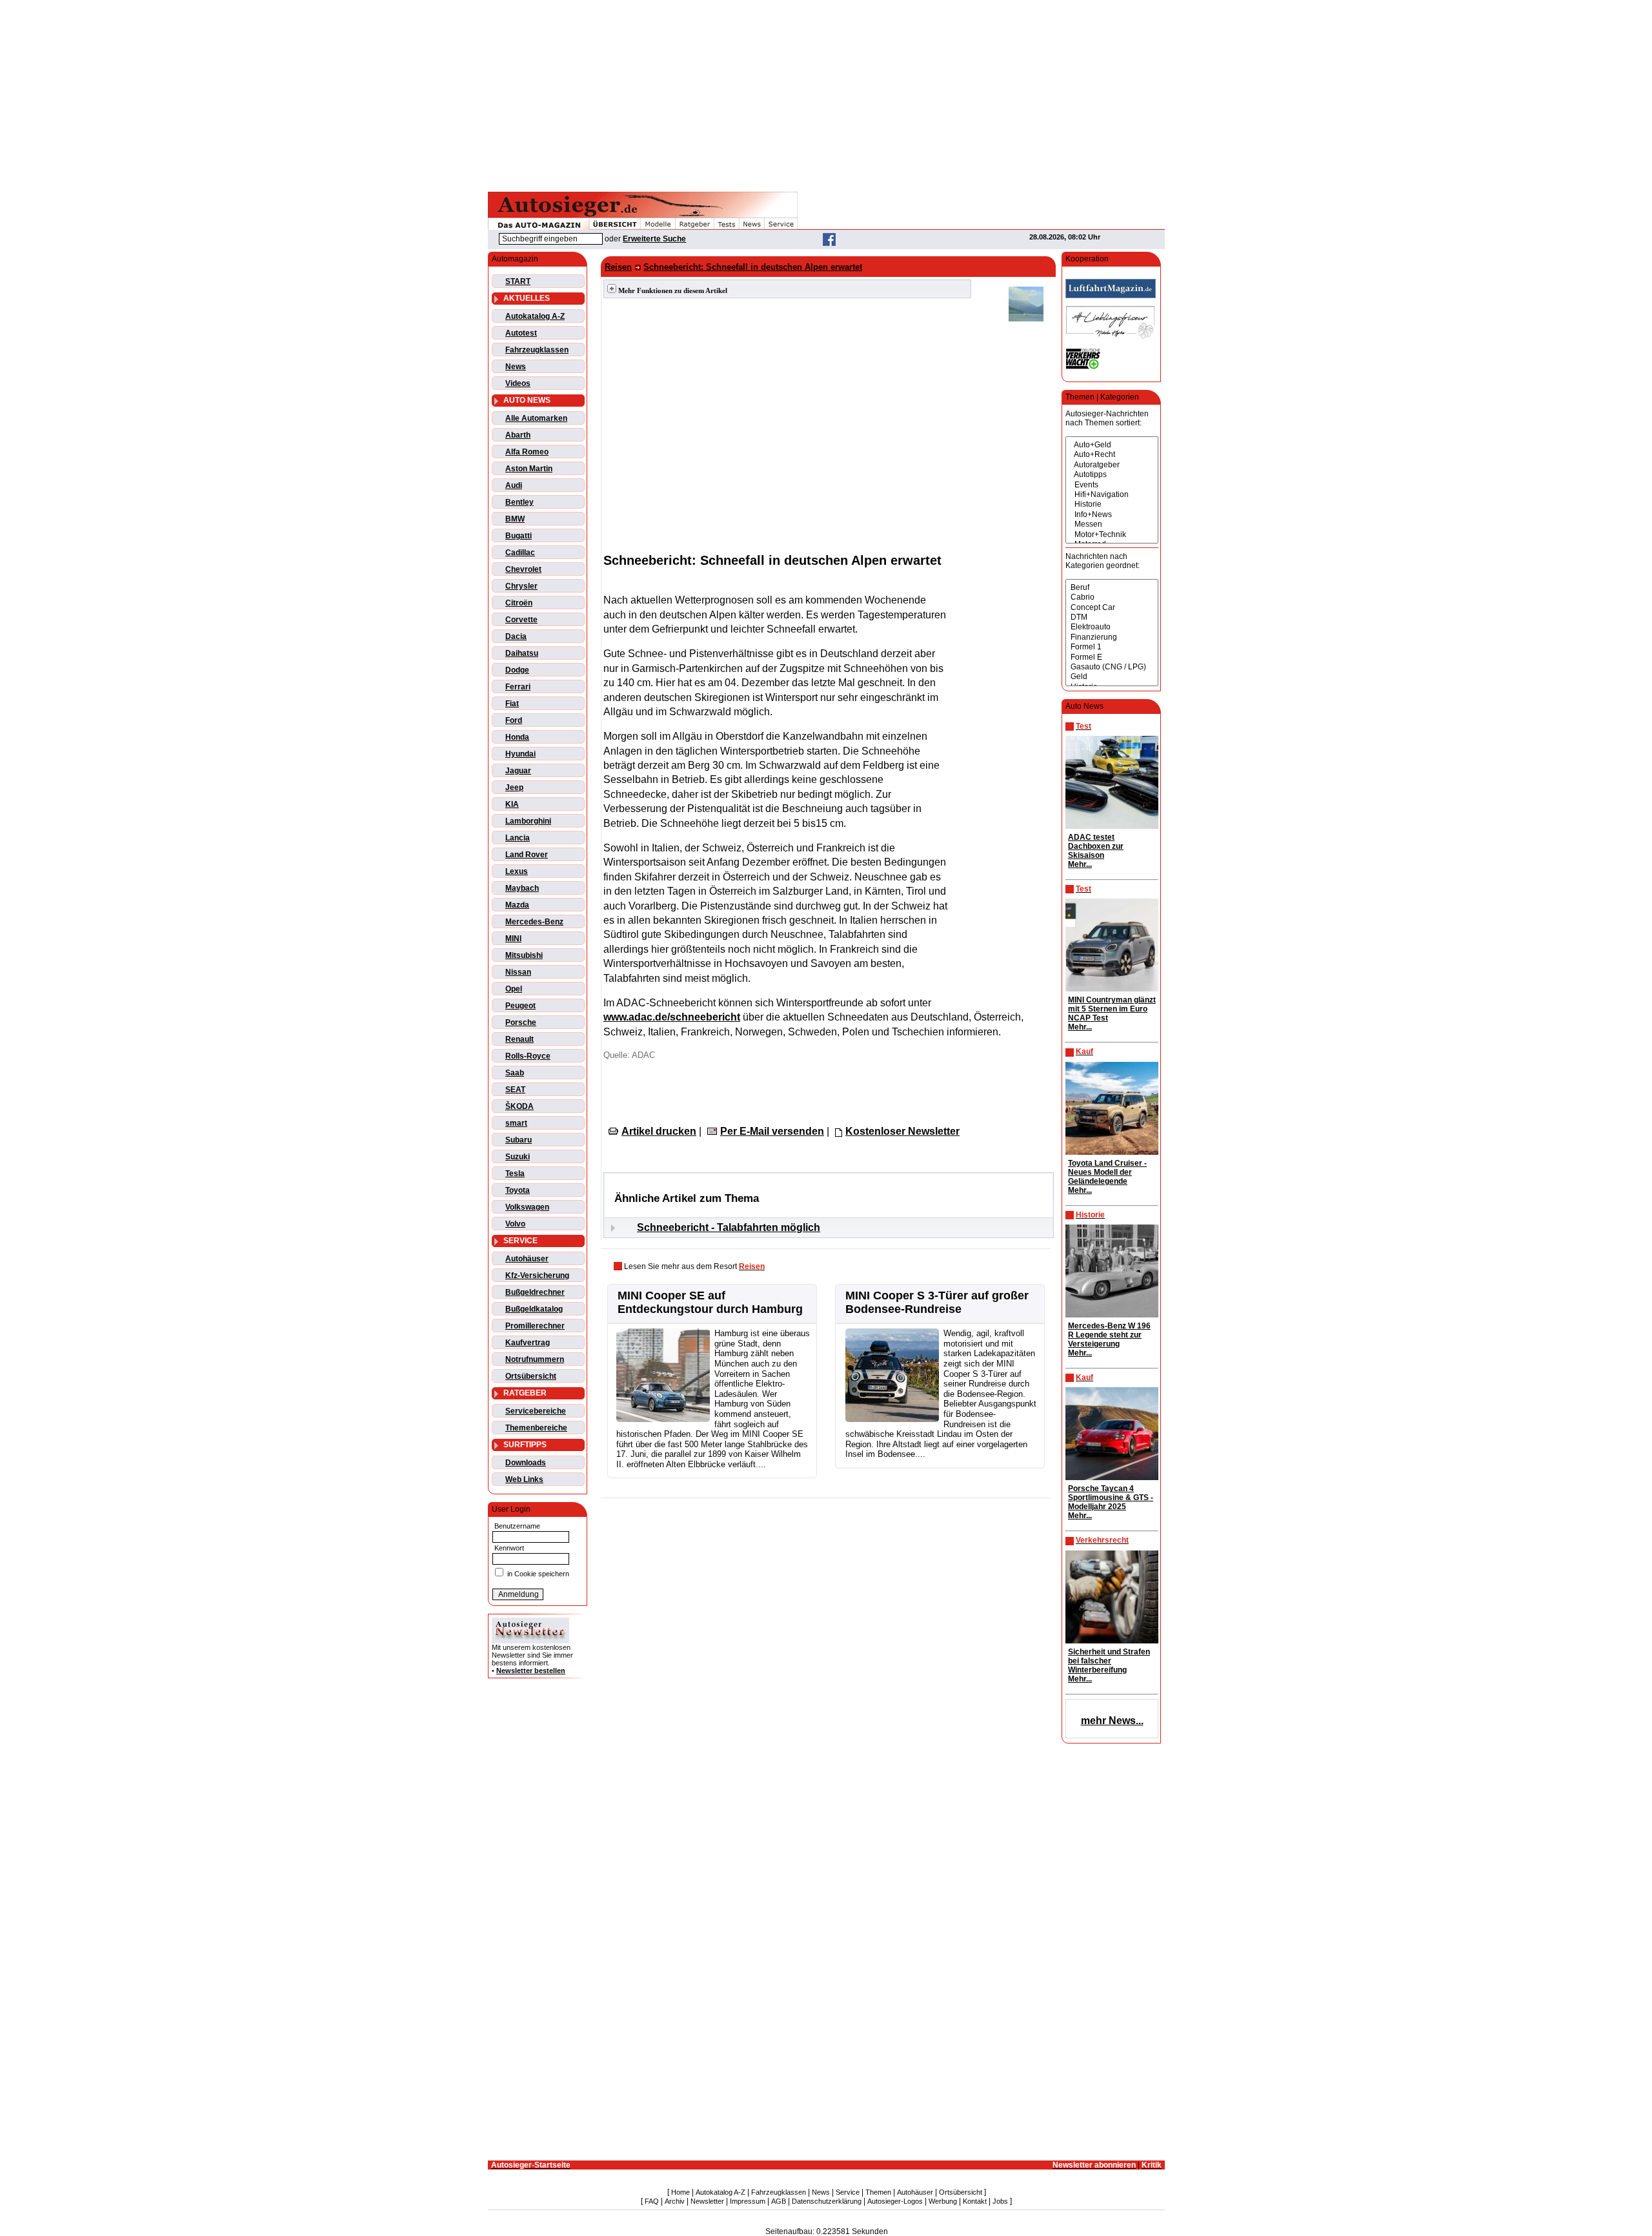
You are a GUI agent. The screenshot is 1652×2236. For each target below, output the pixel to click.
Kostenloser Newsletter (902, 1131)
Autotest (521, 333)
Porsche (521, 1022)
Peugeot (520, 1006)
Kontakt (975, 2201)
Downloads (526, 1463)
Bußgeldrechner (535, 1292)
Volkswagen (527, 1207)
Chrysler (521, 586)
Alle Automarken (536, 418)
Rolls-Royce (528, 1056)
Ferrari (518, 687)
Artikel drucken (659, 1131)
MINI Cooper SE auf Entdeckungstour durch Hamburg (710, 1302)
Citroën (519, 603)
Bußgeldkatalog (534, 1309)
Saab (515, 1073)
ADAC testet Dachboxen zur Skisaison (1096, 846)
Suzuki (518, 1157)
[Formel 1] (1112, 647)
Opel (514, 989)
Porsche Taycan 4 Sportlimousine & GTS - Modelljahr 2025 (1111, 1498)
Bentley (519, 502)
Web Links (524, 1479)
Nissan (518, 972)
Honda (517, 737)
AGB (779, 2201)
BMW (515, 519)
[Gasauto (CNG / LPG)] (1112, 667)
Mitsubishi (524, 955)
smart (516, 1123)
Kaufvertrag (528, 1343)
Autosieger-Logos (895, 2201)
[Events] (1112, 485)
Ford (514, 720)
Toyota (518, 1190)
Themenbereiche (536, 1428)
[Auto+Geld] (1112, 445)
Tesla (515, 1174)
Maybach (522, 888)
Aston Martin (529, 469)
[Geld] (1112, 677)
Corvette (521, 620)
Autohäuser (527, 1259)
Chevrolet (523, 569)
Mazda (517, 905)
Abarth (518, 435)
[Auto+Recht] (1112, 455)
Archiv (675, 2201)
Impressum (748, 2201)
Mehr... (1080, 864)
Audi (514, 485)
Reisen (618, 267)
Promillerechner (535, 1326)
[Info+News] (1112, 515)
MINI (513, 939)
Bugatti (519, 536)
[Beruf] (1112, 588)
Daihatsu (522, 653)
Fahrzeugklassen (537, 350)
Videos (518, 383)
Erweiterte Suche (654, 239)
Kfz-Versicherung (537, 1276)
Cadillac (520, 553)
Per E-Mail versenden (772, 1131)
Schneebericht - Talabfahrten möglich (729, 1227)
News (516, 367)
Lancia (518, 838)
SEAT (515, 1090)
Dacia (516, 636)
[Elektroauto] (1112, 627)
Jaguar (518, 771)
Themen (878, 2192)
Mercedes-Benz (534, 922)
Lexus (517, 871)
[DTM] (1112, 617)
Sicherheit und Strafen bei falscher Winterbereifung (1109, 1661)
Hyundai (520, 754)
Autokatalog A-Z (535, 316)
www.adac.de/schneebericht (672, 1017)
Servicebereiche (536, 1411)
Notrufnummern (535, 1359)
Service (848, 2192)
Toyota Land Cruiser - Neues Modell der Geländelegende (1107, 1172)
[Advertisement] (826, 94)
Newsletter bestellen (531, 1671)
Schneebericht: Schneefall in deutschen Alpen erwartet (753, 267)
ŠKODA (519, 1106)
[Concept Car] (1112, 608)
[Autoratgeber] (1112, 465)
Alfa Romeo (527, 452)
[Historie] (1112, 504)
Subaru (519, 1140)
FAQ (652, 2201)
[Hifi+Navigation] (1112, 495)
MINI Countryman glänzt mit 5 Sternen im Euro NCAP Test (1112, 1009)
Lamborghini (528, 821)
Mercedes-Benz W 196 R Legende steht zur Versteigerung (1109, 1335)
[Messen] (1112, 524)
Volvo (515, 1224)
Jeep (514, 788)
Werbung (943, 2201)
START (518, 281)
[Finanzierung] (1112, 637)
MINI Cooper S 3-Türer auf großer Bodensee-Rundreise (937, 1302)
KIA (512, 804)
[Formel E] (1112, 657)
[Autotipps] (1112, 475)
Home (680, 2192)
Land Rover (527, 855)
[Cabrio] (1112, 597)
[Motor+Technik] (1112, 535)
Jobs (1000, 2201)
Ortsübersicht (531, 1376)
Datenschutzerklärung (827, 2201)
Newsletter (707, 2201)
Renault (519, 1039)
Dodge (517, 670)
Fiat (512, 704)
